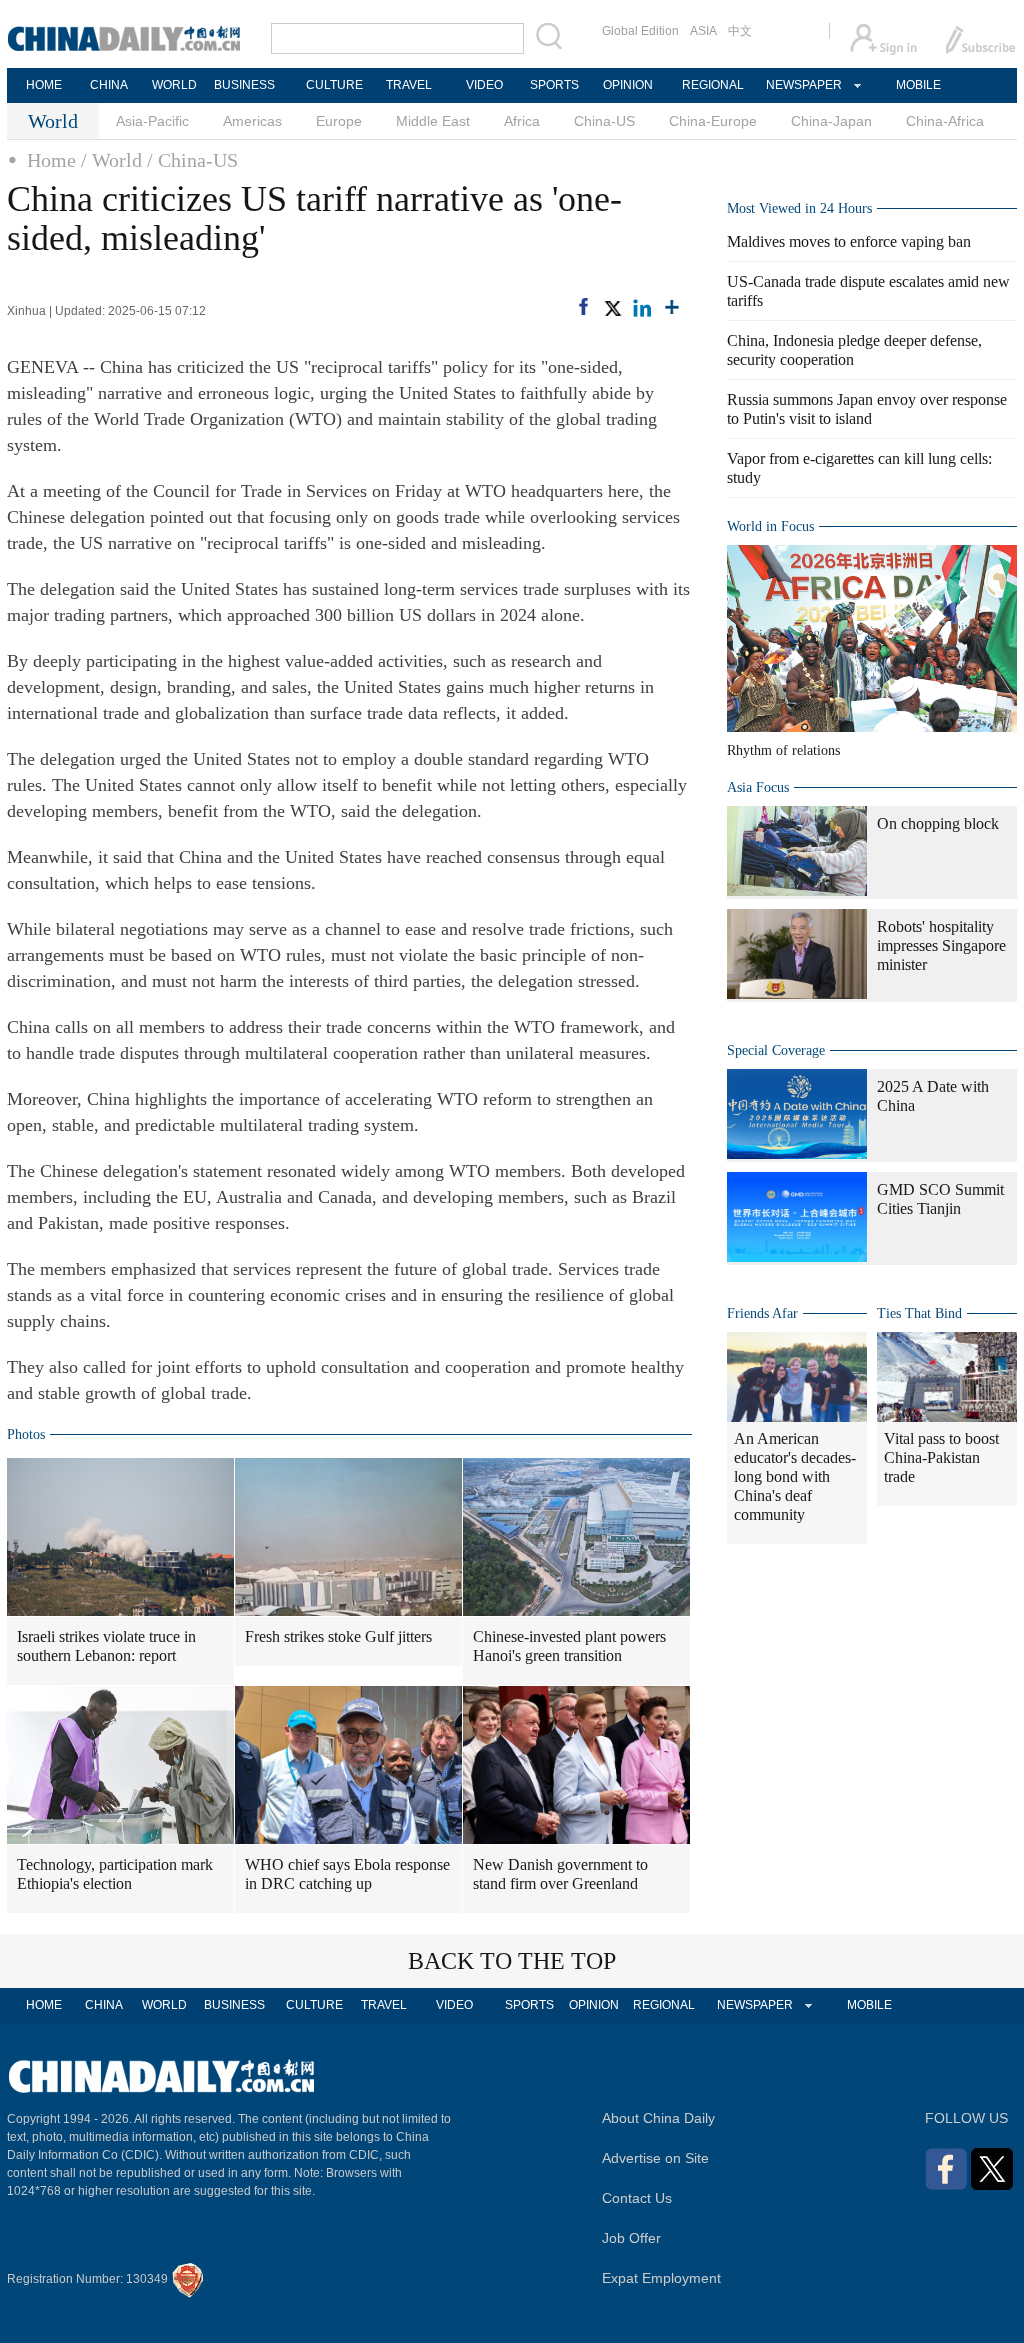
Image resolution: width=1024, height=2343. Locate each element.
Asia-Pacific (152, 121)
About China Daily (658, 2118)
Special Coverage (776, 1050)
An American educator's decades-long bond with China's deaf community (795, 1476)
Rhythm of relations (783, 750)
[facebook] (583, 306)
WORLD (174, 85)
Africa (522, 121)
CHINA (109, 85)
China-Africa (945, 121)
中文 (740, 31)
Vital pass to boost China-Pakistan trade (941, 1457)
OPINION (628, 85)
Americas (252, 121)
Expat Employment (661, 2278)
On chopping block (938, 823)
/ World (111, 160)
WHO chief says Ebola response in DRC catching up (347, 1874)
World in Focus (770, 526)
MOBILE (918, 85)
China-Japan (831, 121)
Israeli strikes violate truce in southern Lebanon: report (106, 1646)
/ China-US (192, 160)
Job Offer (631, 2238)
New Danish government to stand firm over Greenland (560, 1874)
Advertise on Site (655, 2158)
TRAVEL (409, 85)
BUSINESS (244, 85)
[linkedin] (642, 308)
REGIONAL (713, 85)
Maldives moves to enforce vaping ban (849, 241)
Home (51, 160)
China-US (604, 121)
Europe (339, 121)
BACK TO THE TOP (512, 1961)
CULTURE (334, 85)
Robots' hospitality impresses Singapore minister (941, 945)
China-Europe (713, 121)
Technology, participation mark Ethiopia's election (115, 1874)
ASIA (703, 31)
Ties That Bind (919, 1313)
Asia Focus (758, 787)
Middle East (433, 121)
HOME (44, 85)
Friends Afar (762, 1313)
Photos (26, 1434)
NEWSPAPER (803, 85)
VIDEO (484, 85)
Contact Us (637, 2198)
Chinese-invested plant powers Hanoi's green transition (569, 1646)
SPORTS (554, 85)
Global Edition (640, 31)
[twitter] (612, 308)
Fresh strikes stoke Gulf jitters (338, 1636)
